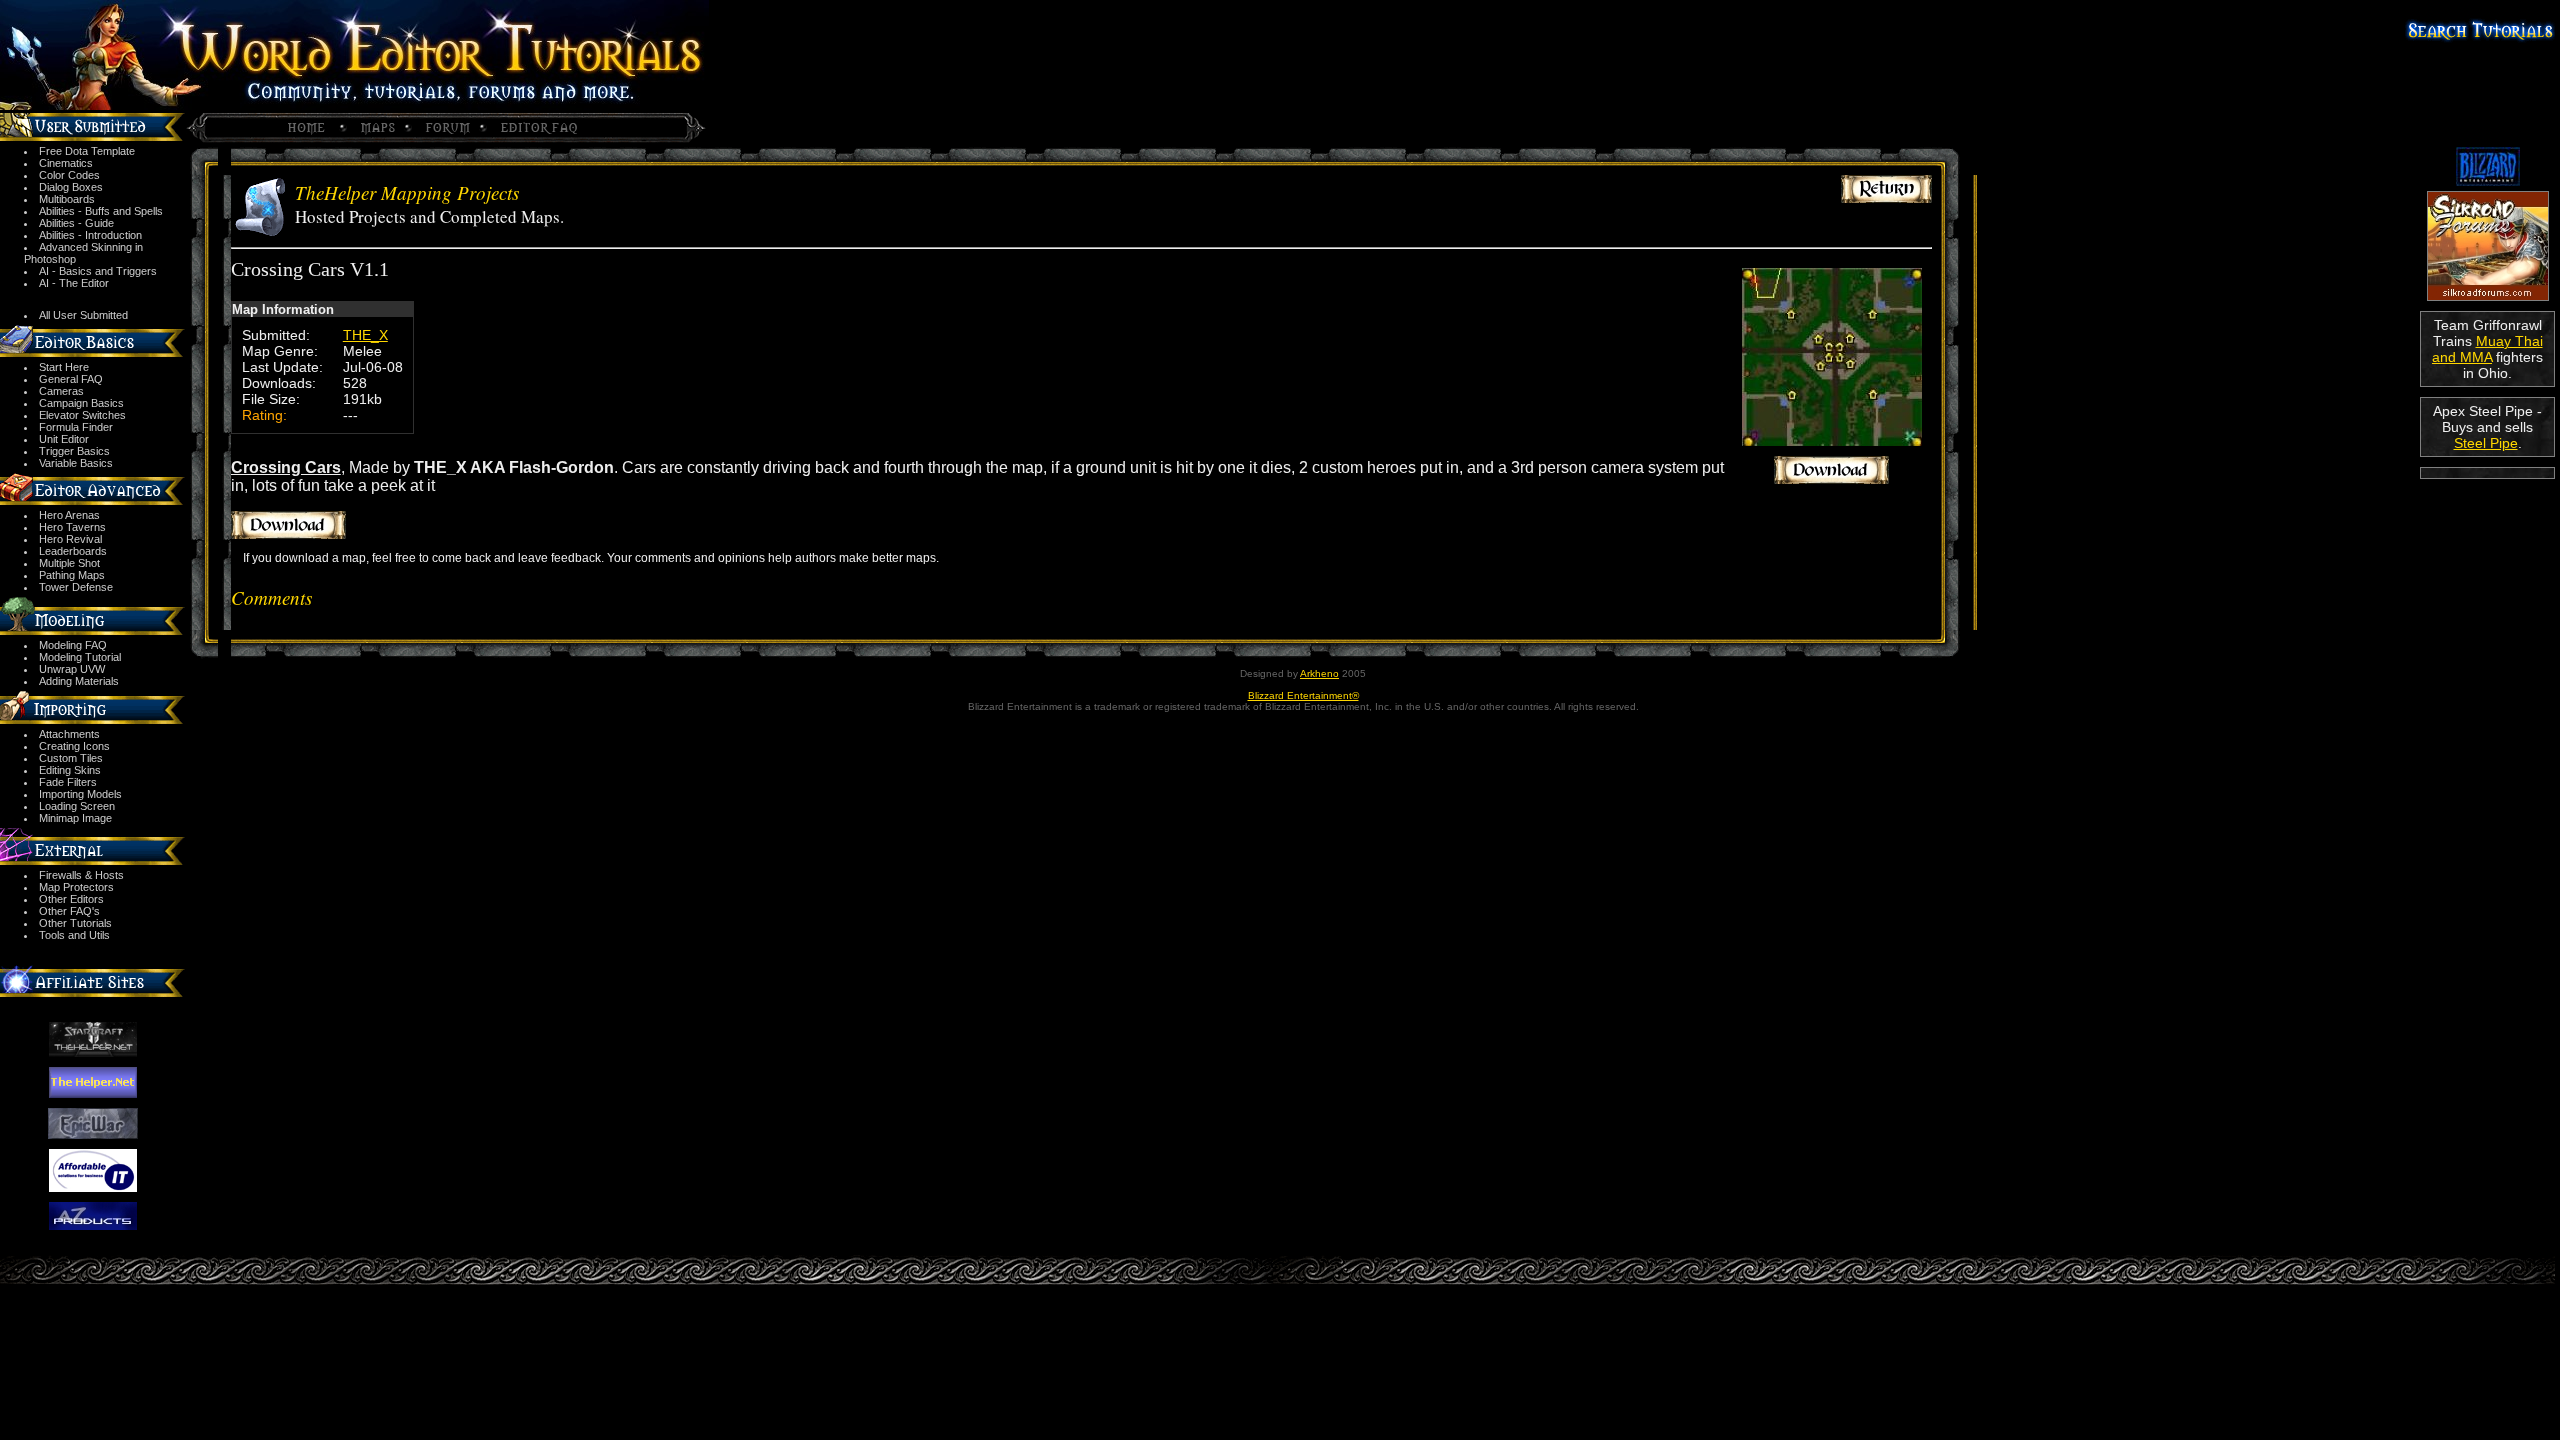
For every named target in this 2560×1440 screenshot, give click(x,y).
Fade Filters (68, 782)
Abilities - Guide (76, 223)
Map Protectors (76, 887)
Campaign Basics (81, 403)
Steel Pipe (2486, 443)
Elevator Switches (82, 415)
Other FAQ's (69, 911)
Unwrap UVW (72, 669)
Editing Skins (70, 770)
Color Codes (69, 175)
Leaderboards (73, 551)
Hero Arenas (69, 515)
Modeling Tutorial (80, 657)
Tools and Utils (74, 935)
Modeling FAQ (73, 645)
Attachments (69, 734)
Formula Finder (76, 427)
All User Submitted (83, 315)
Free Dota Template (87, 151)
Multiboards (67, 199)
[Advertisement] (2487, 551)
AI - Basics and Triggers (98, 271)
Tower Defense (76, 587)
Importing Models (80, 794)
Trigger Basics (74, 451)
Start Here (64, 367)
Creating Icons (74, 746)
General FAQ (71, 379)
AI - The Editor (74, 283)
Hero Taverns (72, 527)
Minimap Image (75, 818)
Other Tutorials (75, 923)
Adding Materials (79, 681)
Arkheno (1319, 673)
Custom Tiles (71, 758)
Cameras (61, 391)
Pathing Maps (72, 575)
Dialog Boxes (71, 187)
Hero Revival (70, 539)
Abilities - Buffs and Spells (101, 211)
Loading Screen (77, 806)
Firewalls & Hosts (81, 875)
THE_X (365, 335)
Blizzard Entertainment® (1303, 695)
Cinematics (66, 163)
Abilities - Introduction (90, 235)
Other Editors (71, 899)
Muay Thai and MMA (2487, 349)
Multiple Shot (69, 563)
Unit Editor (64, 439)
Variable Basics (76, 463)
